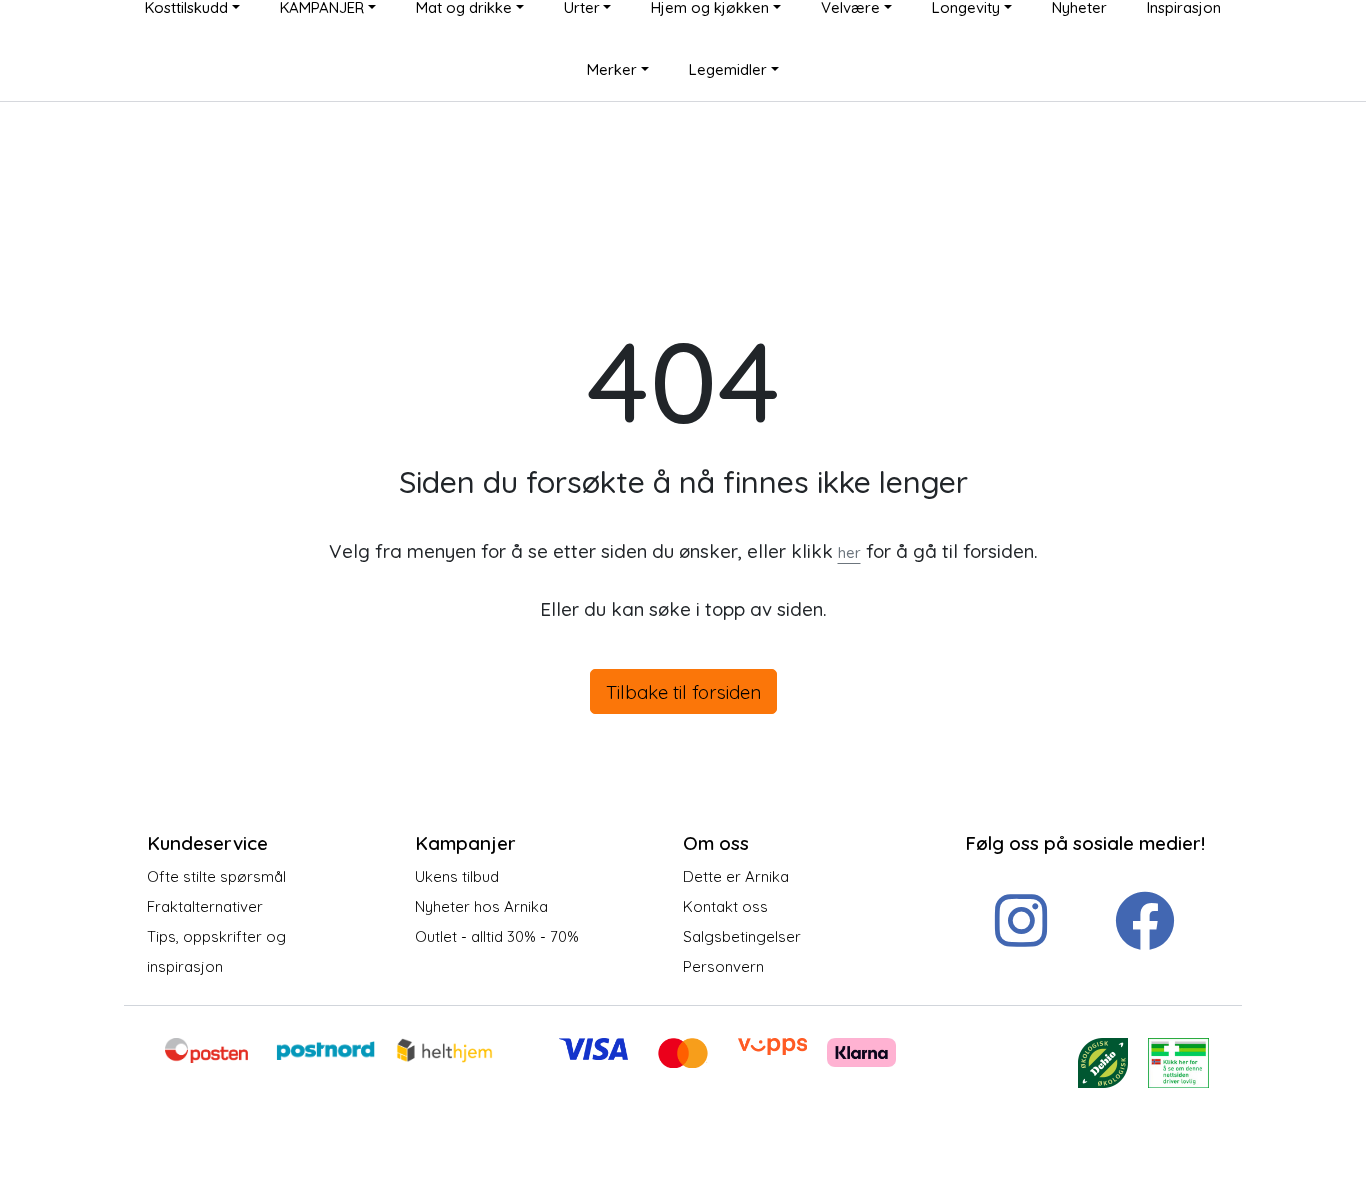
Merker (612, 69)
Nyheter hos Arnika (481, 906)
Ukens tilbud (457, 876)
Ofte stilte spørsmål (216, 876)
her (849, 552)
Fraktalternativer (205, 906)
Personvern (723, 966)
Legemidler (728, 69)
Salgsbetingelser (742, 936)
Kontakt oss (725, 906)
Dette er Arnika (736, 876)
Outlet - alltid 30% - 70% (497, 936)
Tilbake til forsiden (683, 692)
